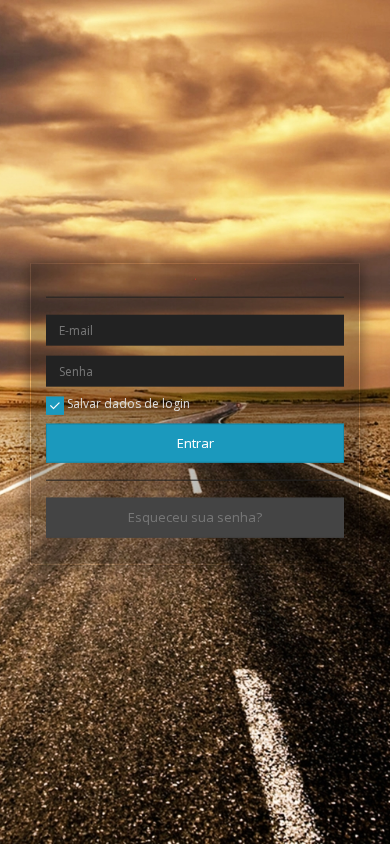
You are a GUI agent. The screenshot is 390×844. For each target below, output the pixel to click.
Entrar (195, 443)
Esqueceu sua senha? (195, 517)
